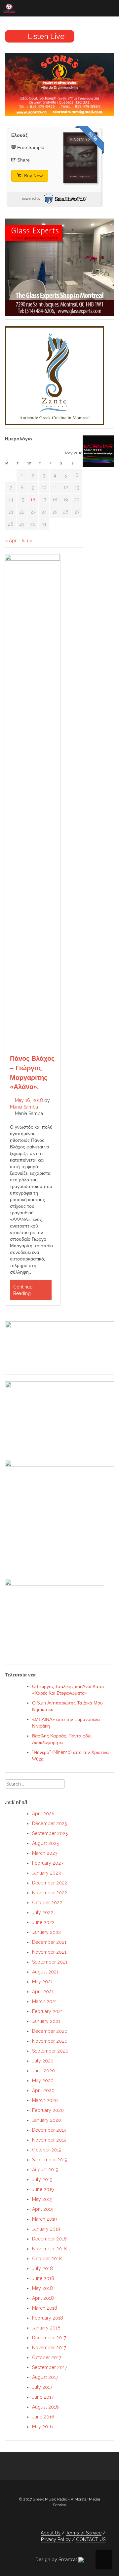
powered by (31, 198)
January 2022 (46, 1932)
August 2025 (45, 1843)
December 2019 (49, 2130)
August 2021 (45, 1972)
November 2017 (49, 2348)
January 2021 (46, 2021)
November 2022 (50, 1893)
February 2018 (48, 2318)
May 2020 (43, 2081)
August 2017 (45, 2377)
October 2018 (47, 2259)
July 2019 (42, 2179)
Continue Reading (23, 1290)
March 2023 (45, 1853)
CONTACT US (91, 2539)
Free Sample (31, 147)
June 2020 (43, 2071)
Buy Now (33, 176)
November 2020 (50, 2041)
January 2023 (46, 1873)
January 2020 (47, 2120)
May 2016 (42, 2427)
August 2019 (45, 2170)
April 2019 (43, 2209)
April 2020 (43, 2090)
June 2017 (43, 2397)
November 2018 (49, 2249)
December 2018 (49, 2239)
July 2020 (43, 2061)
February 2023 (48, 1863)
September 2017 (50, 2367)
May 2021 (42, 1982)
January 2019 (46, 2229)
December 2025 (49, 1823)
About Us (51, 2533)
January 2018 (46, 2328)
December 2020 (50, 2031)
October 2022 (47, 1903)
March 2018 (45, 2308)
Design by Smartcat (57, 2560)
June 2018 (43, 2278)
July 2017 (42, 2387)
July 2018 (42, 2268)
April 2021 (43, 1992)
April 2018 (43, 2298)
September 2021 (50, 1962)
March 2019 (44, 2219)
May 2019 (42, 2199)
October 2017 (47, 2357)
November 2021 (49, 1952)
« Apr (11, 541)
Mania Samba (24, 1107)
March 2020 (45, 2100)
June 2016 (43, 2417)
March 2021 (44, 2001)
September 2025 (50, 1833)
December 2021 (49, 1942)
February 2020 (48, 2110)
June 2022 (43, 1922)
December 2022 (50, 1883)
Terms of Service (84, 2533)
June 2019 (43, 2189)
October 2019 (47, 2150)
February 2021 (47, 2011)
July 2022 (43, 1912)
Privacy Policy (56, 2539)
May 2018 (42, 2288)
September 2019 (50, 2160)
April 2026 (43, 1814)
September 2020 (50, 2051)
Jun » (26, 541)
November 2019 (49, 2140)
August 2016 (45, 2407)
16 (33, 500)
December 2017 (49, 2338)
